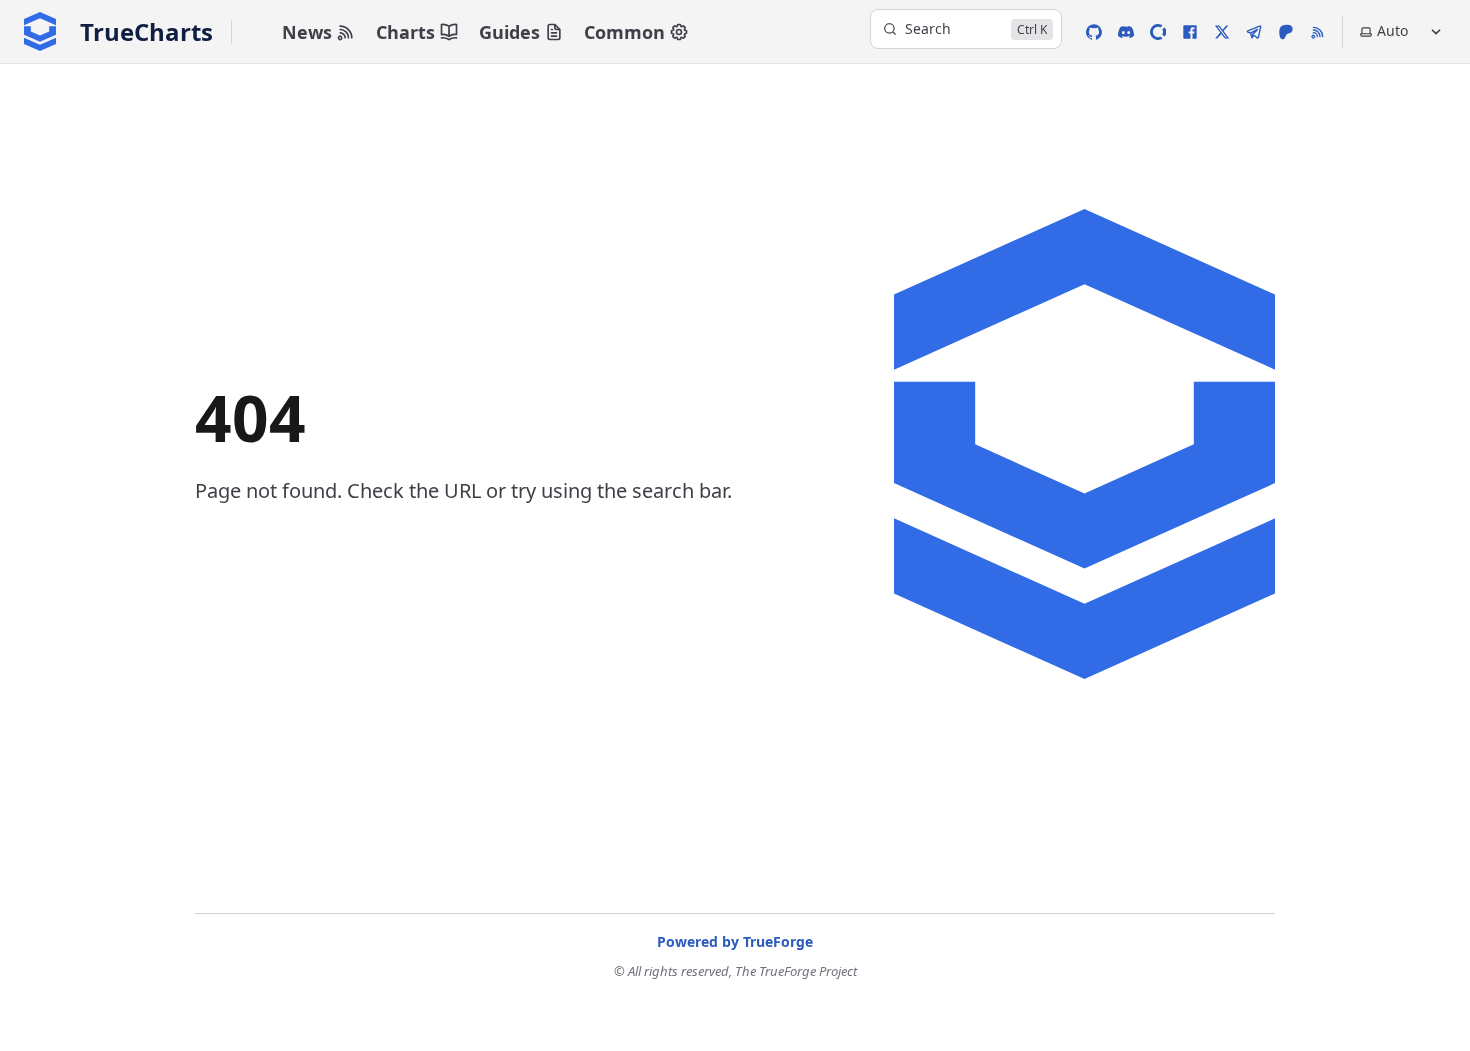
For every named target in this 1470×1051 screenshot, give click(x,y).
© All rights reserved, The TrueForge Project (735, 971)
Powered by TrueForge (735, 941)
